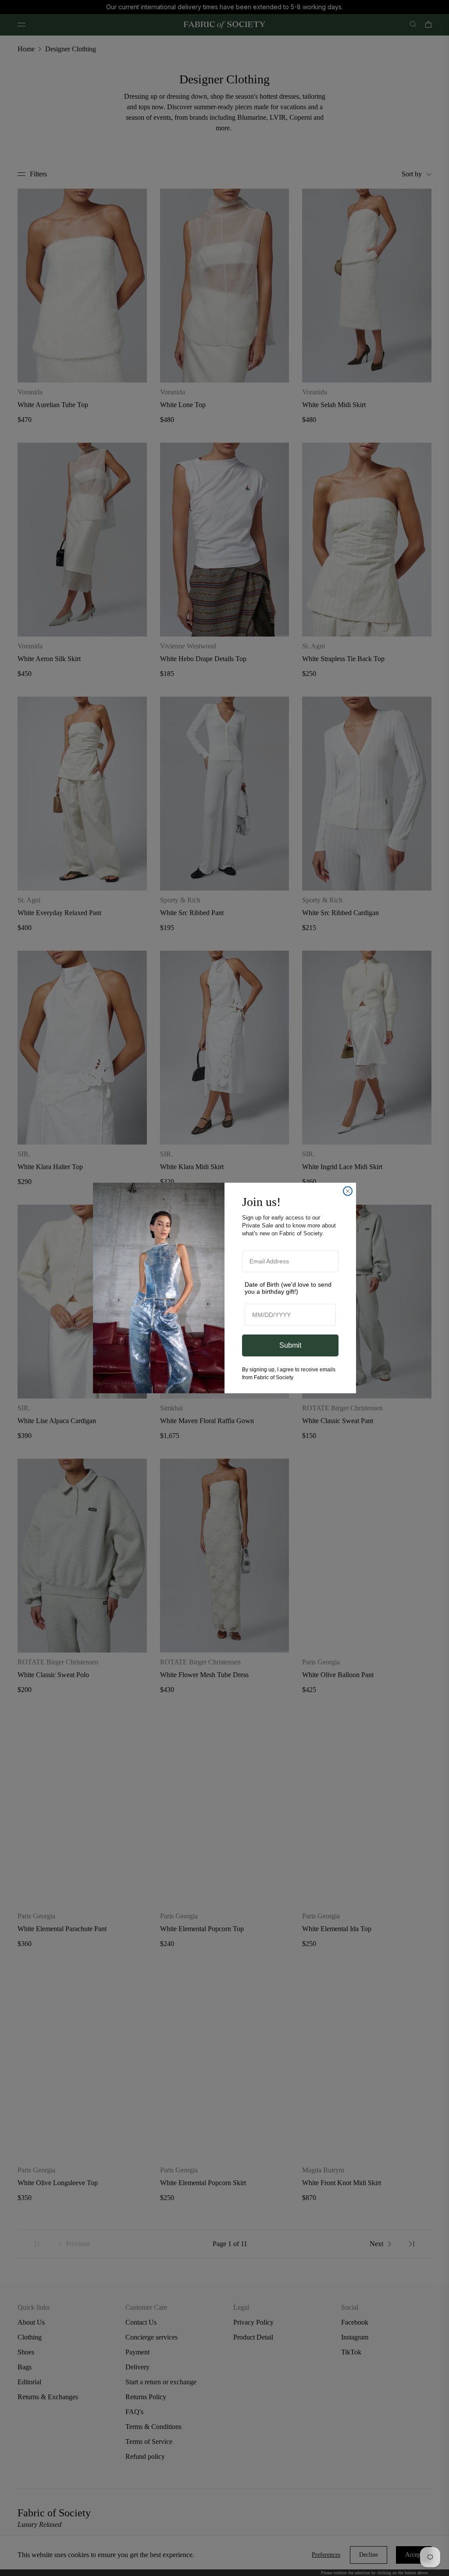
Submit (290, 1345)
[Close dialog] (348, 1191)
